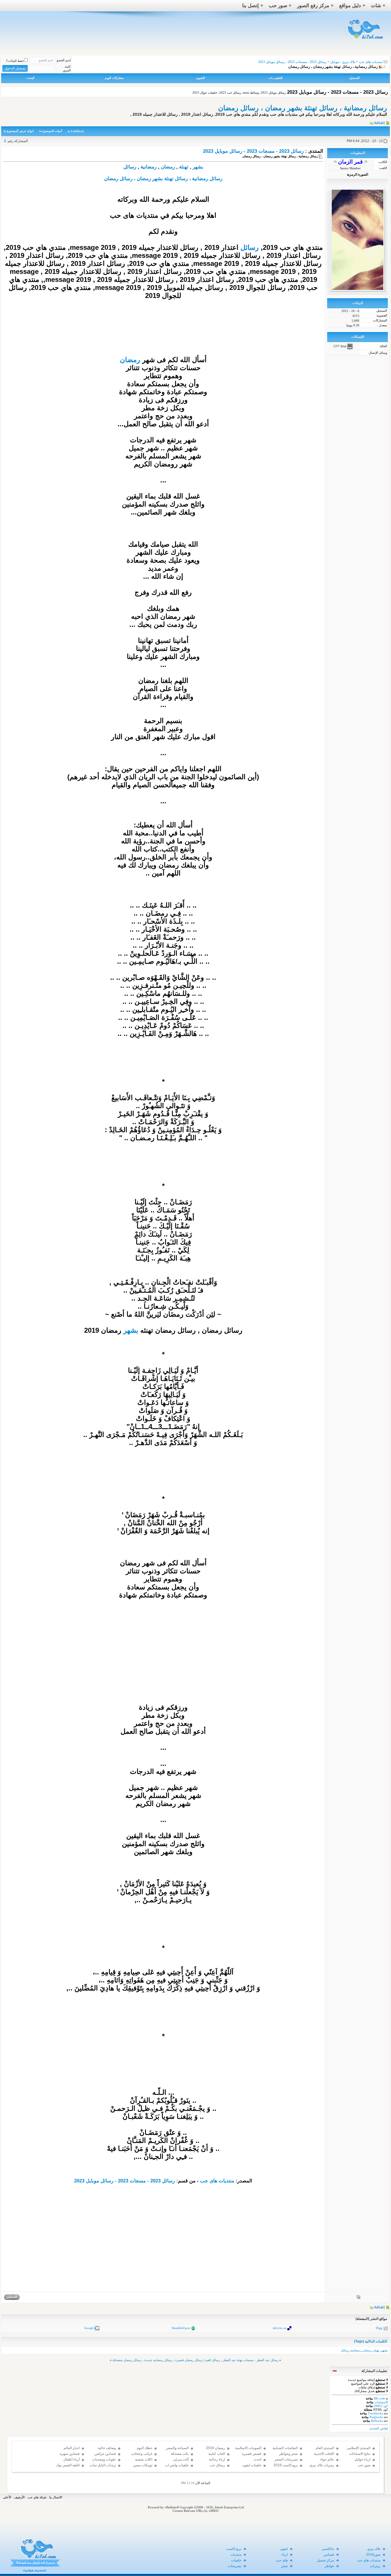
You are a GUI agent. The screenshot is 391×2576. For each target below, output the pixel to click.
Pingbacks (376, 2417)
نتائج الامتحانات (360, 2454)
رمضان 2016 (216, 2448)
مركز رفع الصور (313, 6)
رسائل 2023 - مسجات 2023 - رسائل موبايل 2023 (253, 151)
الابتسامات (381, 2402)
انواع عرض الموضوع (20, 131)
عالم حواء (327, 2459)
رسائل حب (217, 2465)
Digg (379, 2328)
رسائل (130, 167)
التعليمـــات (276, 78)
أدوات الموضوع (52, 131)
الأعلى (7, 2497)
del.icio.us (280, 2328)
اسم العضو (64, 60)
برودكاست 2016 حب (286, 2468)
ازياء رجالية (217, 2459)
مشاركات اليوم (114, 78)
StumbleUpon (181, 2328)
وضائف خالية (107, 2448)
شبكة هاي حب (37, 2497)
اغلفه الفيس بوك (68, 2465)
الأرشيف (19, 2497)
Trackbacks (375, 2413)
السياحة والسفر (177, 2448)
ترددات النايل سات (103, 2465)
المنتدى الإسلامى (359, 2448)
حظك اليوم (145, 2448)
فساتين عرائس (105, 2454)
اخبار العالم (72, 2448)
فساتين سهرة (70, 2454)
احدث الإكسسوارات (252, 2462)
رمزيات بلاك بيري (322, 2465)
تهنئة (184, 167)
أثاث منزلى (181, 2459)
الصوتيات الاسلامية (248, 2448)
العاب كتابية (217, 2454)
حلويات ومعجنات (104, 2459)
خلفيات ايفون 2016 (252, 2468)
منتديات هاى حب (371, 62)
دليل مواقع (350, 6)
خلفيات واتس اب (177, 2465)
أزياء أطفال (71, 2459)
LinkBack (77, 131)
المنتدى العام (325, 2448)
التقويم (201, 78)
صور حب (278, 6)
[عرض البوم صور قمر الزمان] (358, 2298)
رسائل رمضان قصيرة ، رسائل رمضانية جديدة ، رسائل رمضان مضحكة (158, 2360)
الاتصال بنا (56, 2497)
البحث (30, 78)
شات (376, 6)
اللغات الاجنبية (324, 2454)
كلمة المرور (67, 68)
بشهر (198, 167)
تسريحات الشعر (286, 2459)
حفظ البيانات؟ (15, 61)
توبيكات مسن (143, 2465)
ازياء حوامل (362, 2459)
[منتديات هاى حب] (364, 41)
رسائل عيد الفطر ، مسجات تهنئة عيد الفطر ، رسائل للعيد (242, 2360)
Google (89, 2328)
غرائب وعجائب (142, 2454)
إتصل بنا (250, 6)
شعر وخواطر (288, 2454)
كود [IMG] (381, 2406)
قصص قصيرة (252, 2454)
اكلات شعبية (144, 2459)
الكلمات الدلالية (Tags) (371, 2341)
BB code (379, 2398)
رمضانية (149, 167)
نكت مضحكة (180, 2454)
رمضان (168, 167)
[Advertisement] (163, 1663)
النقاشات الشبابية (285, 2448)
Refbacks (377, 2421)
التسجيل (354, 78)
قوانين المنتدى (379, 2428)
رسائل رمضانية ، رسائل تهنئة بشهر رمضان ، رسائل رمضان (303, 108)
